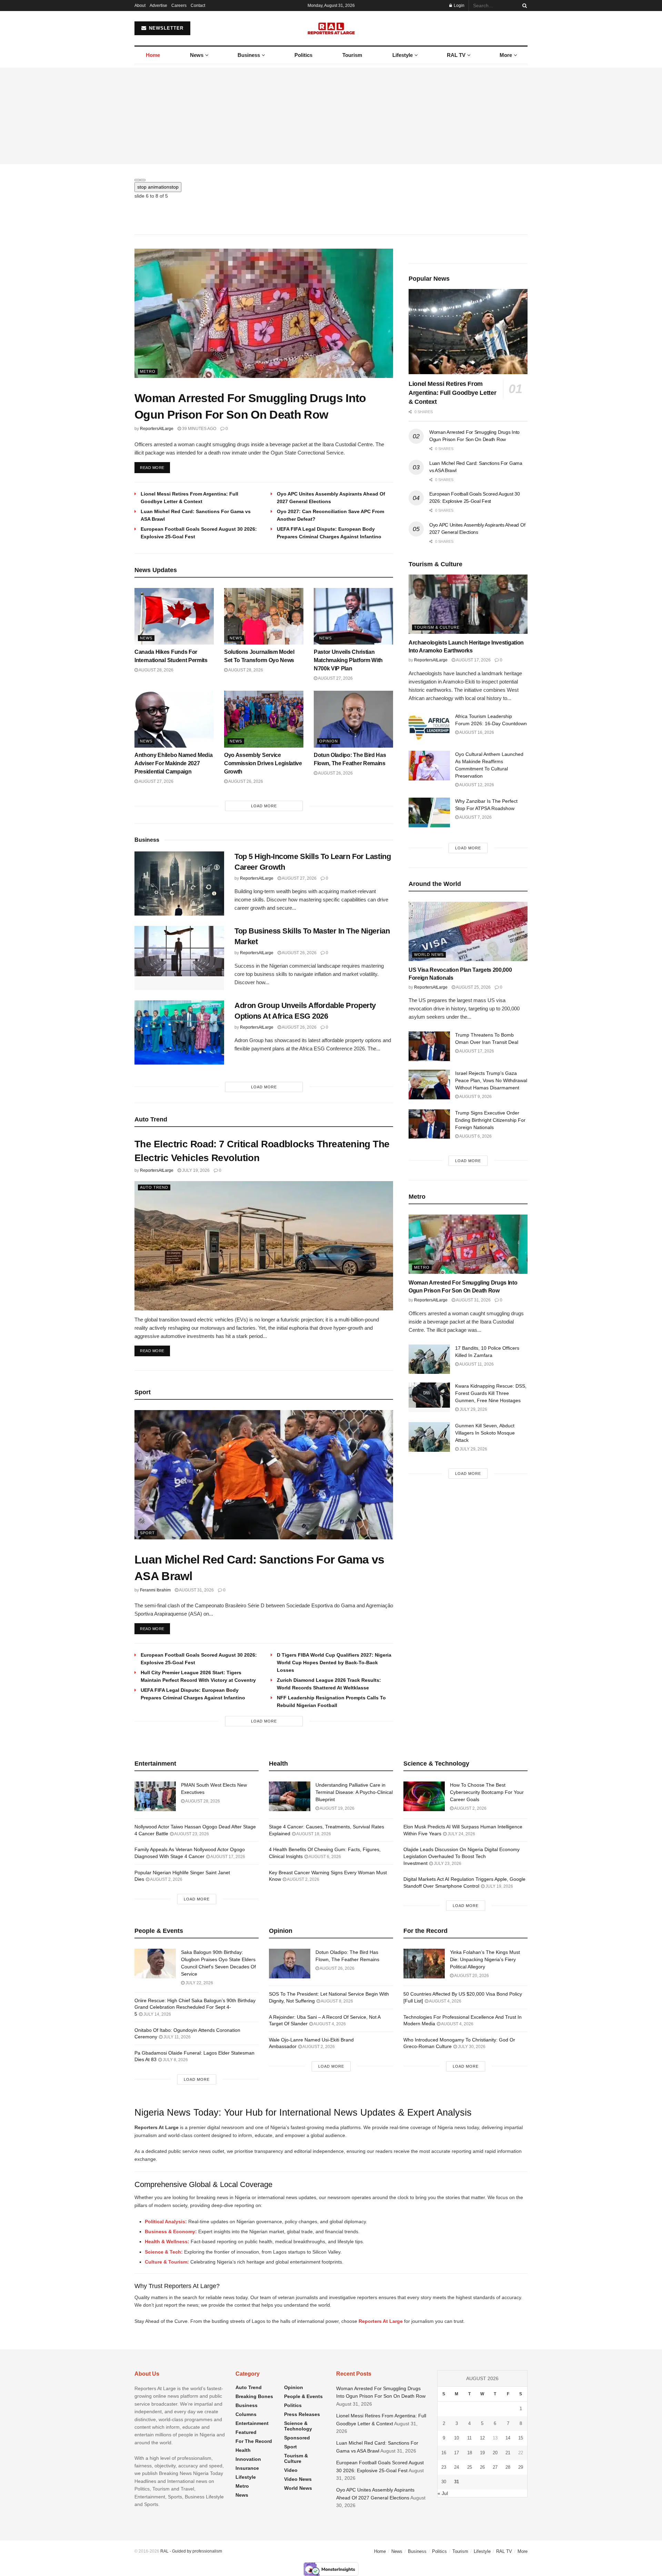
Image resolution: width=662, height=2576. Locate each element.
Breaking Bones (254, 2394)
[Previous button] (137, 180)
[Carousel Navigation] (331, 178)
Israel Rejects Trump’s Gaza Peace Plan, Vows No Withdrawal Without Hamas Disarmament (491, 1078)
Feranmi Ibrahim (155, 1588)
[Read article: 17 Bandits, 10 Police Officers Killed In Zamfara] (429, 1357)
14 (508, 2436)
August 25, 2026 (473, 985)
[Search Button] (523, 6)
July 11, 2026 (177, 2035)
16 (444, 2451)
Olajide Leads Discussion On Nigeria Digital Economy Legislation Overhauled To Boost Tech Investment (462, 1854)
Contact (198, 6)
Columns (246, 2412)
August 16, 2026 (476, 730)
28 (508, 2465)
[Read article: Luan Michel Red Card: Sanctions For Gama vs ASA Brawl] (264, 1473)
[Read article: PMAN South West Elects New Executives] (155, 1794)
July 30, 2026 (471, 2045)
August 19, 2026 (337, 1806)
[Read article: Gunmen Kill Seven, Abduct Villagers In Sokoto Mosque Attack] (429, 1435)
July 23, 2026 (447, 1861)
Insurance (247, 2466)
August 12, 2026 (476, 783)
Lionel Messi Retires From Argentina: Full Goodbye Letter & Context (452, 391)
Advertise (158, 6)
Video (291, 2468)
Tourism (352, 55)
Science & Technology (298, 2424)
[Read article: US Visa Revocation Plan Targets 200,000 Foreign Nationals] (468, 930)
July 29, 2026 (473, 1407)
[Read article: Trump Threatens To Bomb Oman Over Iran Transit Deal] (429, 1044)
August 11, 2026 (476, 1362)
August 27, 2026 (335, 676)
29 (521, 2465)
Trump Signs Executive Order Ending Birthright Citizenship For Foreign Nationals (490, 1118)
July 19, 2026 (195, 1168)
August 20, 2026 (471, 1974)
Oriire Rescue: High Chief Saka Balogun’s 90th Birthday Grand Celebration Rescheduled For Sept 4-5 (195, 2005)
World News (429, 952)
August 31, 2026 (196, 1588)
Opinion (329, 739)
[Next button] (143, 180)
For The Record (254, 2439)
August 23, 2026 (191, 1832)
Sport (147, 1531)
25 (470, 2465)
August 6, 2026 (475, 1134)
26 (482, 2465)
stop (158, 187)
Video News (298, 2477)
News (197, 55)
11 (469, 2436)
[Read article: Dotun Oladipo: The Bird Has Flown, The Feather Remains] (353, 717)
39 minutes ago (199, 427)
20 (495, 2451)
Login (459, 6)
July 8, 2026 (175, 2058)
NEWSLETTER (165, 28)
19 (482, 2451)
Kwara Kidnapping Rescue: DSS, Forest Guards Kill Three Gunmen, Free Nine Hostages (491, 1391)
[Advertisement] (331, 116)
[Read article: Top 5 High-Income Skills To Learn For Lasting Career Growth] (179, 881)
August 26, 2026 (245, 779)
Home (153, 55)
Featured (246, 2430)
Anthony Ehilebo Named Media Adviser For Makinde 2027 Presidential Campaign (173, 761)
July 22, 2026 (199, 1981)
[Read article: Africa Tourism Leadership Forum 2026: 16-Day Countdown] (429, 726)
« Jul (443, 2491)
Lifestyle (403, 55)
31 (457, 2480)
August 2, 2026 (166, 1877)
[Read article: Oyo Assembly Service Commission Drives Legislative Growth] (264, 717)
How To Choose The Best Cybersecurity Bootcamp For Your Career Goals (487, 1790)
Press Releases (302, 2412)
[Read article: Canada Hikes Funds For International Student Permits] (174, 614)
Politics (303, 55)
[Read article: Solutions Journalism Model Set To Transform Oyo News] (264, 614)
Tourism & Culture (437, 625)
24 (457, 2465)
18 (470, 2451)
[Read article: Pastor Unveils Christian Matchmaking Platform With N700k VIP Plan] (353, 614)
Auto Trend (154, 1185)
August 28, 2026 (156, 668)
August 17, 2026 (473, 658)
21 (508, 2451)
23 (444, 2465)
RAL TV (456, 55)
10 (457, 2436)
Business (249, 55)
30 (444, 2480)
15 (521, 2436)
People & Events (303, 2394)
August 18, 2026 (313, 1832)
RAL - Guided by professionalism (191, 2549)
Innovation (248, 2457)
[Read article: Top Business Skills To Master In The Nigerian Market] (179, 956)
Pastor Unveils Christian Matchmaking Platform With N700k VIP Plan (348, 658)
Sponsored (297, 2436)
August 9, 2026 (475, 1095)
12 (482, 2436)
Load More (264, 804)
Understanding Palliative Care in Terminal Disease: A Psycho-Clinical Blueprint (354, 1790)
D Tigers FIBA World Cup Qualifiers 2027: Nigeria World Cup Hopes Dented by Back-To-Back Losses (334, 1660)
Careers (179, 6)
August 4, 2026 (329, 2022)
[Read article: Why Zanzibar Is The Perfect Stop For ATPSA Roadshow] (429, 810)
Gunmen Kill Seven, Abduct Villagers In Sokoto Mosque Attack (485, 1431)
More (506, 55)
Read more (155, 465)
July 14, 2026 (157, 2012)
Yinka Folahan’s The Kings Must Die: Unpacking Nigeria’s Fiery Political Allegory (485, 1957)
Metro (148, 369)
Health (243, 2448)
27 (495, 2465)
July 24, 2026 (461, 1832)
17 (457, 2451)
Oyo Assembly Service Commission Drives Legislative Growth (263, 761)
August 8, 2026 (337, 1999)
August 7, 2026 (475, 815)
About (140, 6)
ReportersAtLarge (157, 427)
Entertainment (252, 2421)
